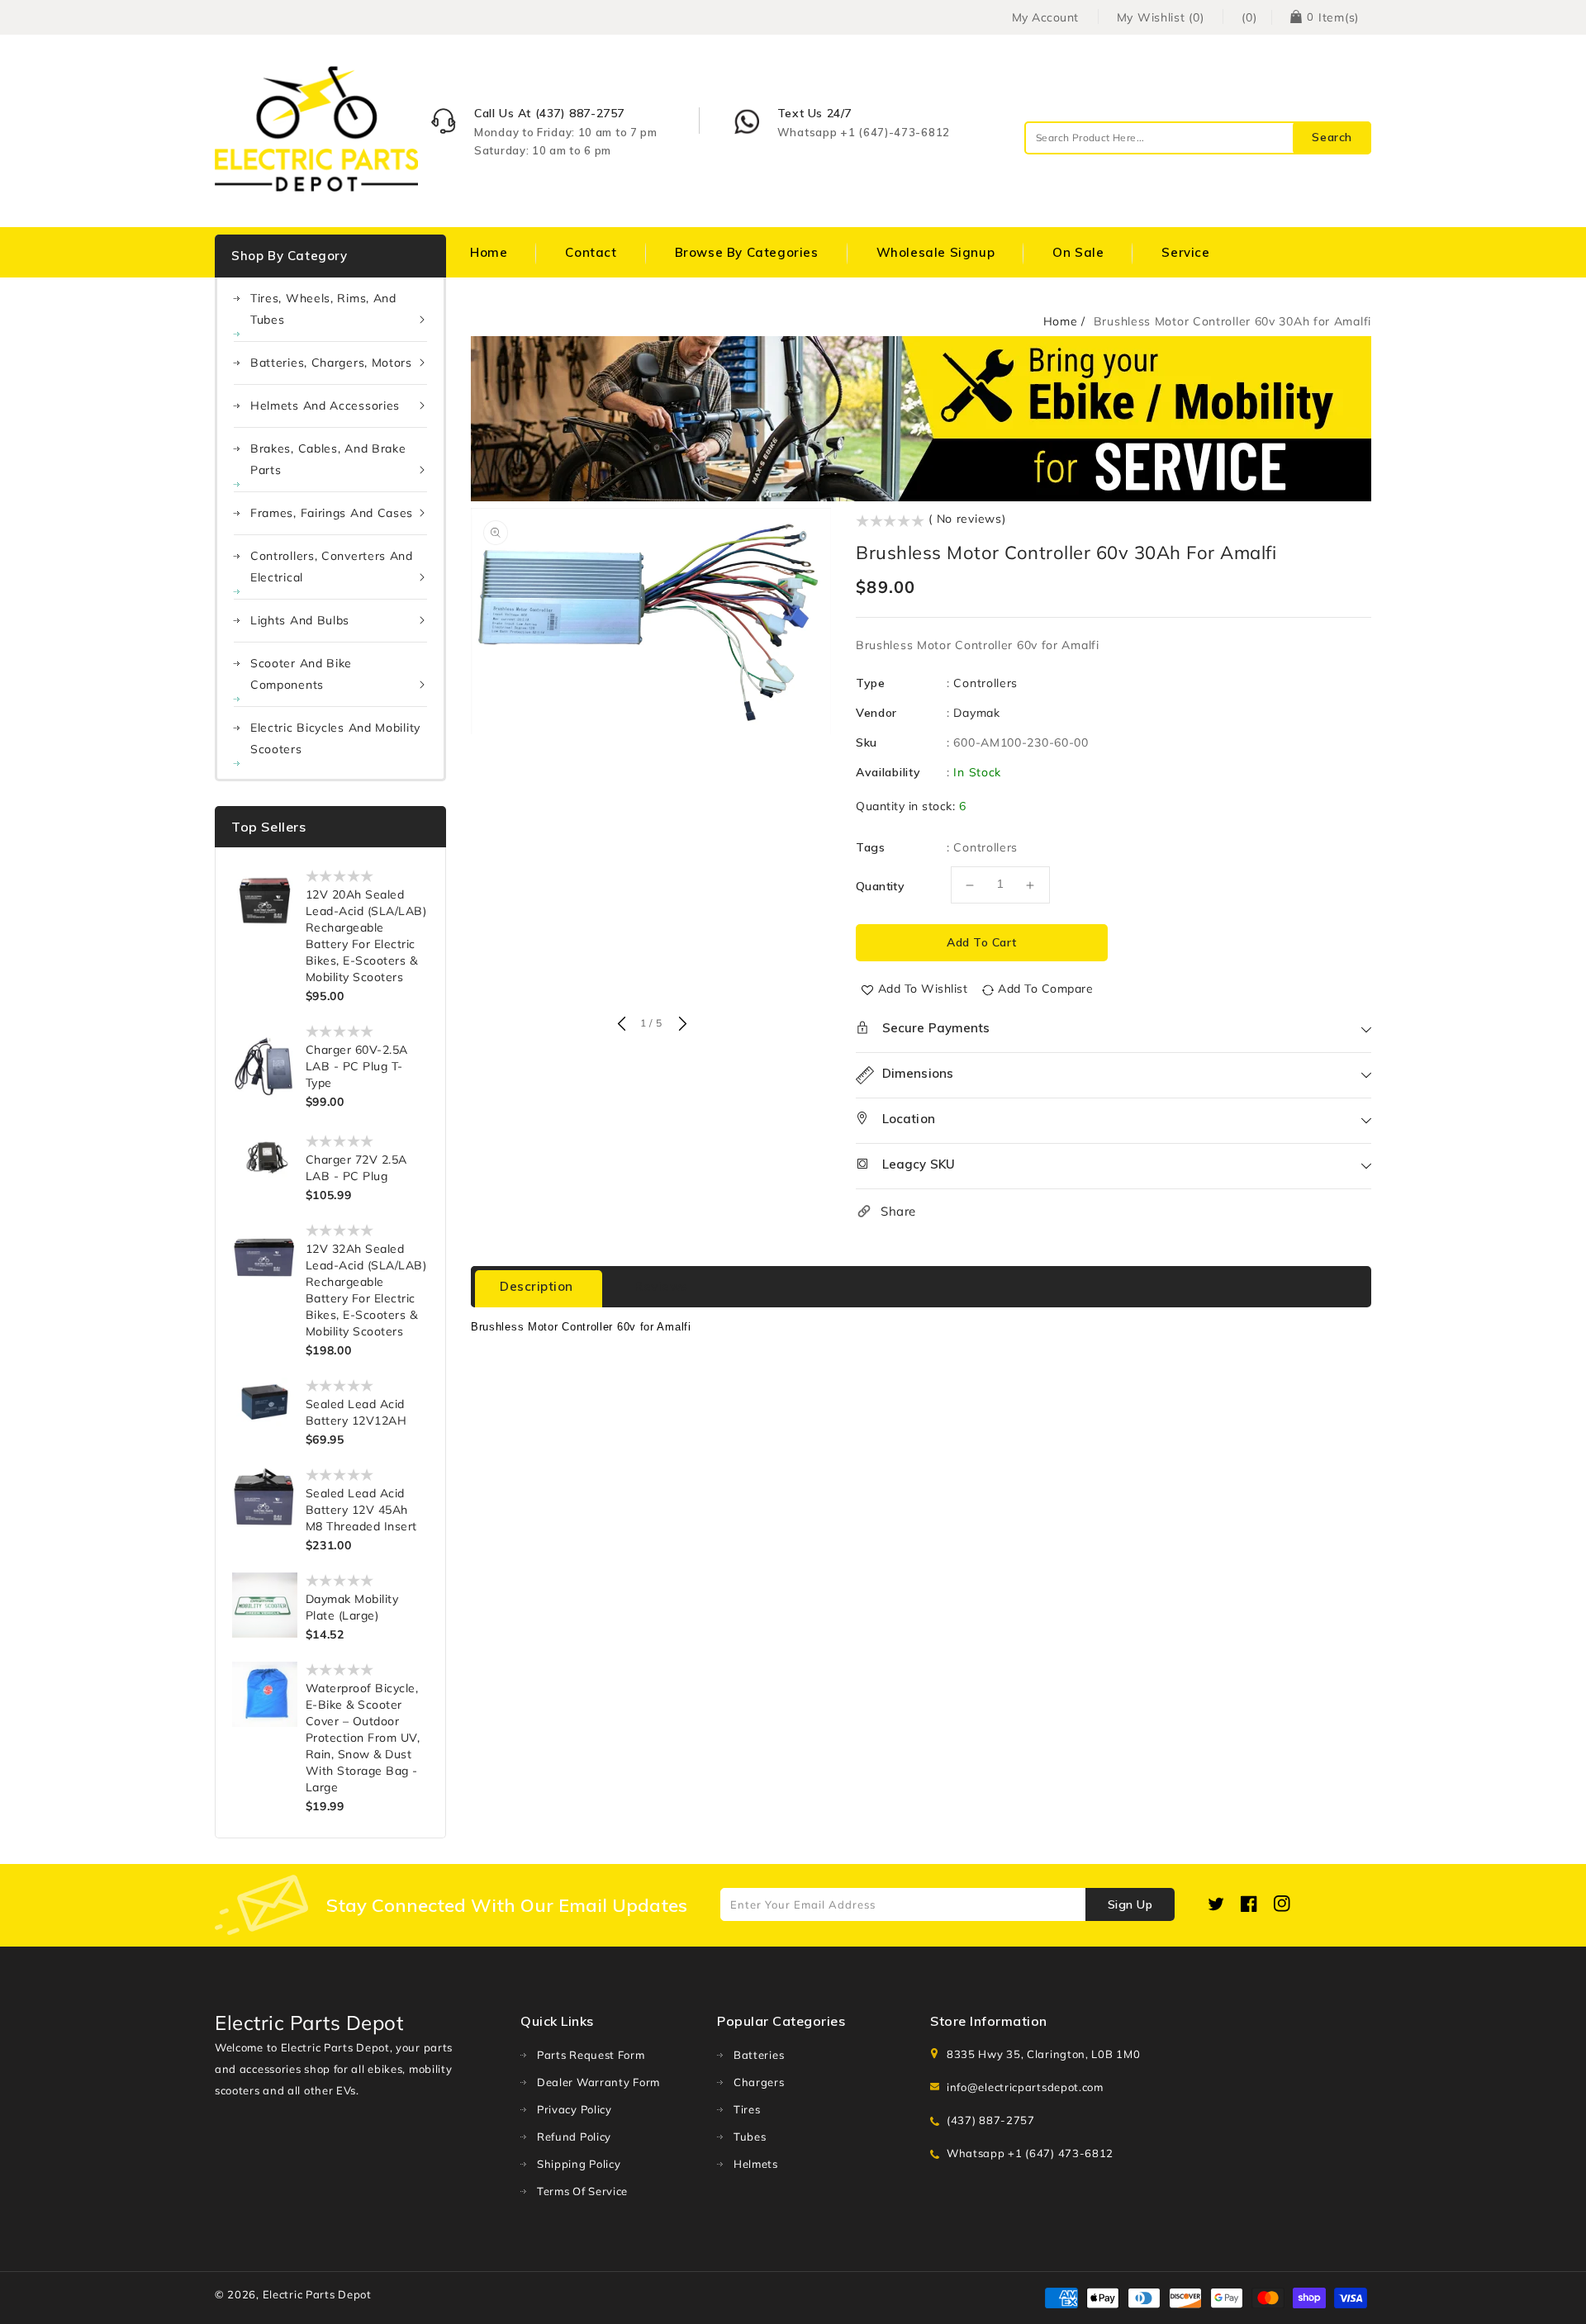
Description (537, 1286)
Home (1061, 321)
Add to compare (1045, 989)
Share (898, 1211)
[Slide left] (621, 1025)
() (1249, 17)
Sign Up (1130, 1904)
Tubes (750, 2137)
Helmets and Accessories (325, 406)
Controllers (985, 683)
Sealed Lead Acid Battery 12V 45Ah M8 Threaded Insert (361, 1510)
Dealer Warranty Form (598, 2082)
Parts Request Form (591, 2055)
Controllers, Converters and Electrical (332, 567)
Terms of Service (582, 2191)
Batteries (759, 2055)
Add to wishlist (923, 989)
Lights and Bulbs (300, 620)
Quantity (880, 886)
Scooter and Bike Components (301, 674)
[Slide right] (681, 1025)
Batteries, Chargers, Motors (331, 363)
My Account (1045, 17)
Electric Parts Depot (317, 2294)
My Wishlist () (1161, 17)
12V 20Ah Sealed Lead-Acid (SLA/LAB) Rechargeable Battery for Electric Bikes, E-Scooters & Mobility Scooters (366, 936)
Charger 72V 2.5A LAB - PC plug (356, 1168)
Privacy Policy (575, 2109)
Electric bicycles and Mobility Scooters (335, 738)
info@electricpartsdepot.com (1025, 2087)
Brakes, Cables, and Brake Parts (328, 459)
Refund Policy (574, 2137)
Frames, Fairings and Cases (332, 513)
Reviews (661, 1286)
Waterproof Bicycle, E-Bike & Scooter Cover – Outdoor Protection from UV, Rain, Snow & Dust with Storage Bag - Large (363, 1738)
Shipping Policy (579, 2164)
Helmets (756, 2164)
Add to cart (982, 942)
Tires (747, 2109)
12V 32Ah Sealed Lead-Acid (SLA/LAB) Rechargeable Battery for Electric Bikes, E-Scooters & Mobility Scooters (366, 1290)
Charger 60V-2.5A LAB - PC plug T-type (357, 1066)
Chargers (759, 2082)
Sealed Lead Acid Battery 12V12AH (356, 1412)
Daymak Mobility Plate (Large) (352, 1607)
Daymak (976, 713)
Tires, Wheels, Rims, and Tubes (323, 309)
